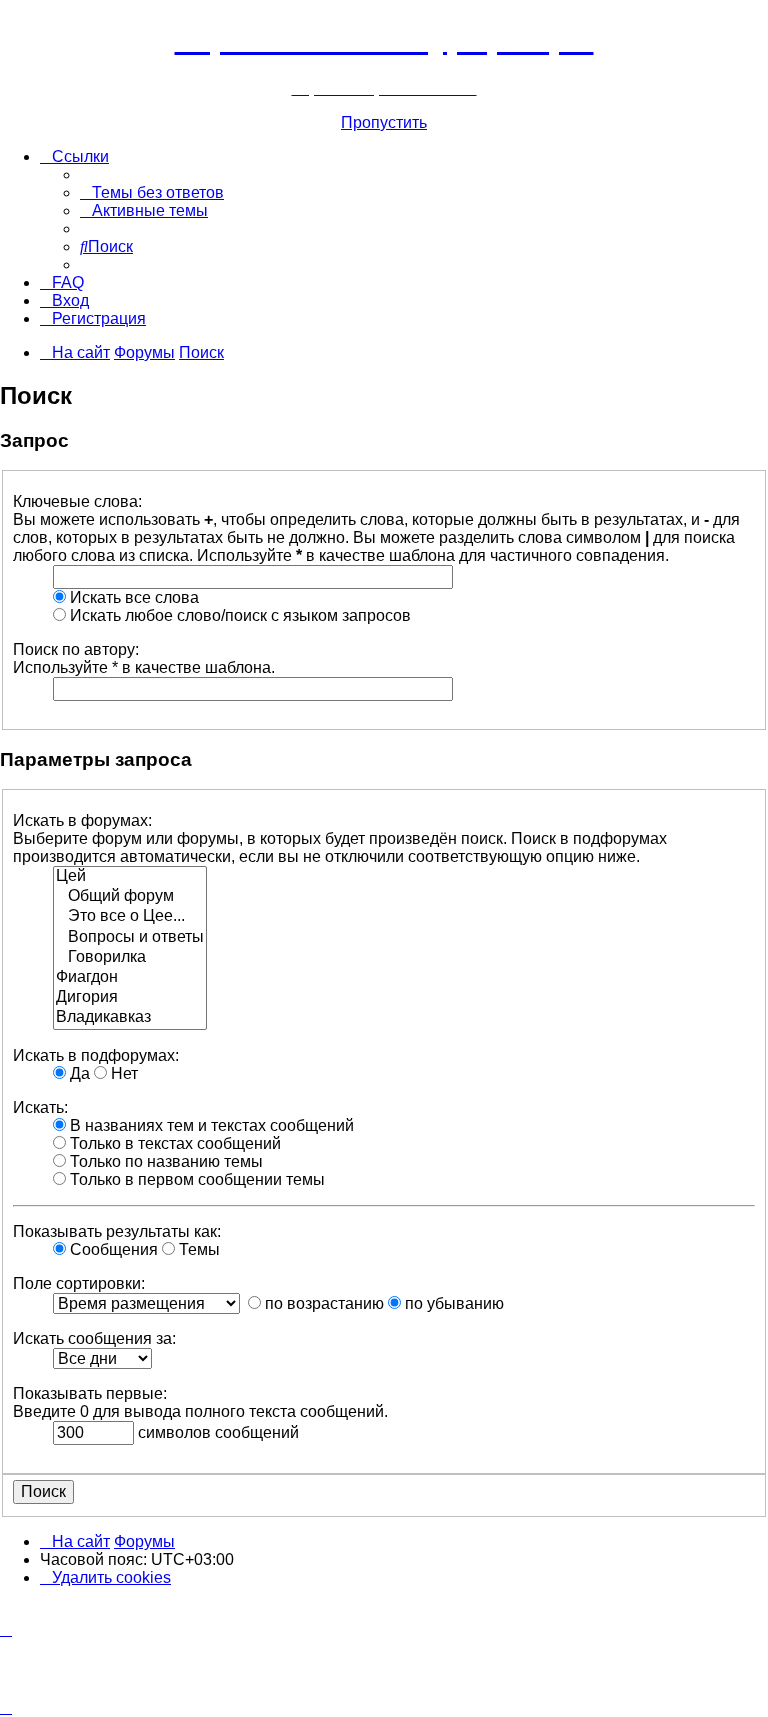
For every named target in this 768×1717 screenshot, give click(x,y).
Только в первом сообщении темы (195, 1179)
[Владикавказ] (130, 1018)
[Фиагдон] (130, 978)
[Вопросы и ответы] (130, 938)
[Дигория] (130, 998)
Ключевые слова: (77, 501)
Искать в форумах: (82, 820)
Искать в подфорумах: (96, 1055)
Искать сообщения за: (94, 1338)
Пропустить (384, 122)
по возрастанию (322, 1303)
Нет (122, 1073)
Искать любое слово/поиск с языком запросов (238, 615)
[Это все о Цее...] (130, 917)
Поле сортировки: (79, 1283)
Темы (197, 1249)
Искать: (40, 1107)
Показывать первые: (90, 1393)
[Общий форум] (130, 897)
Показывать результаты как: (117, 1231)
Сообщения (112, 1249)
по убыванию (452, 1303)
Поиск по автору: (76, 649)
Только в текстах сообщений (173, 1143)
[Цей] (130, 877)
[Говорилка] (130, 958)
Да (78, 1073)
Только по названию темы (164, 1161)
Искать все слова (132, 597)
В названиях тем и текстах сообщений (210, 1125)
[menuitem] (152, 192)
